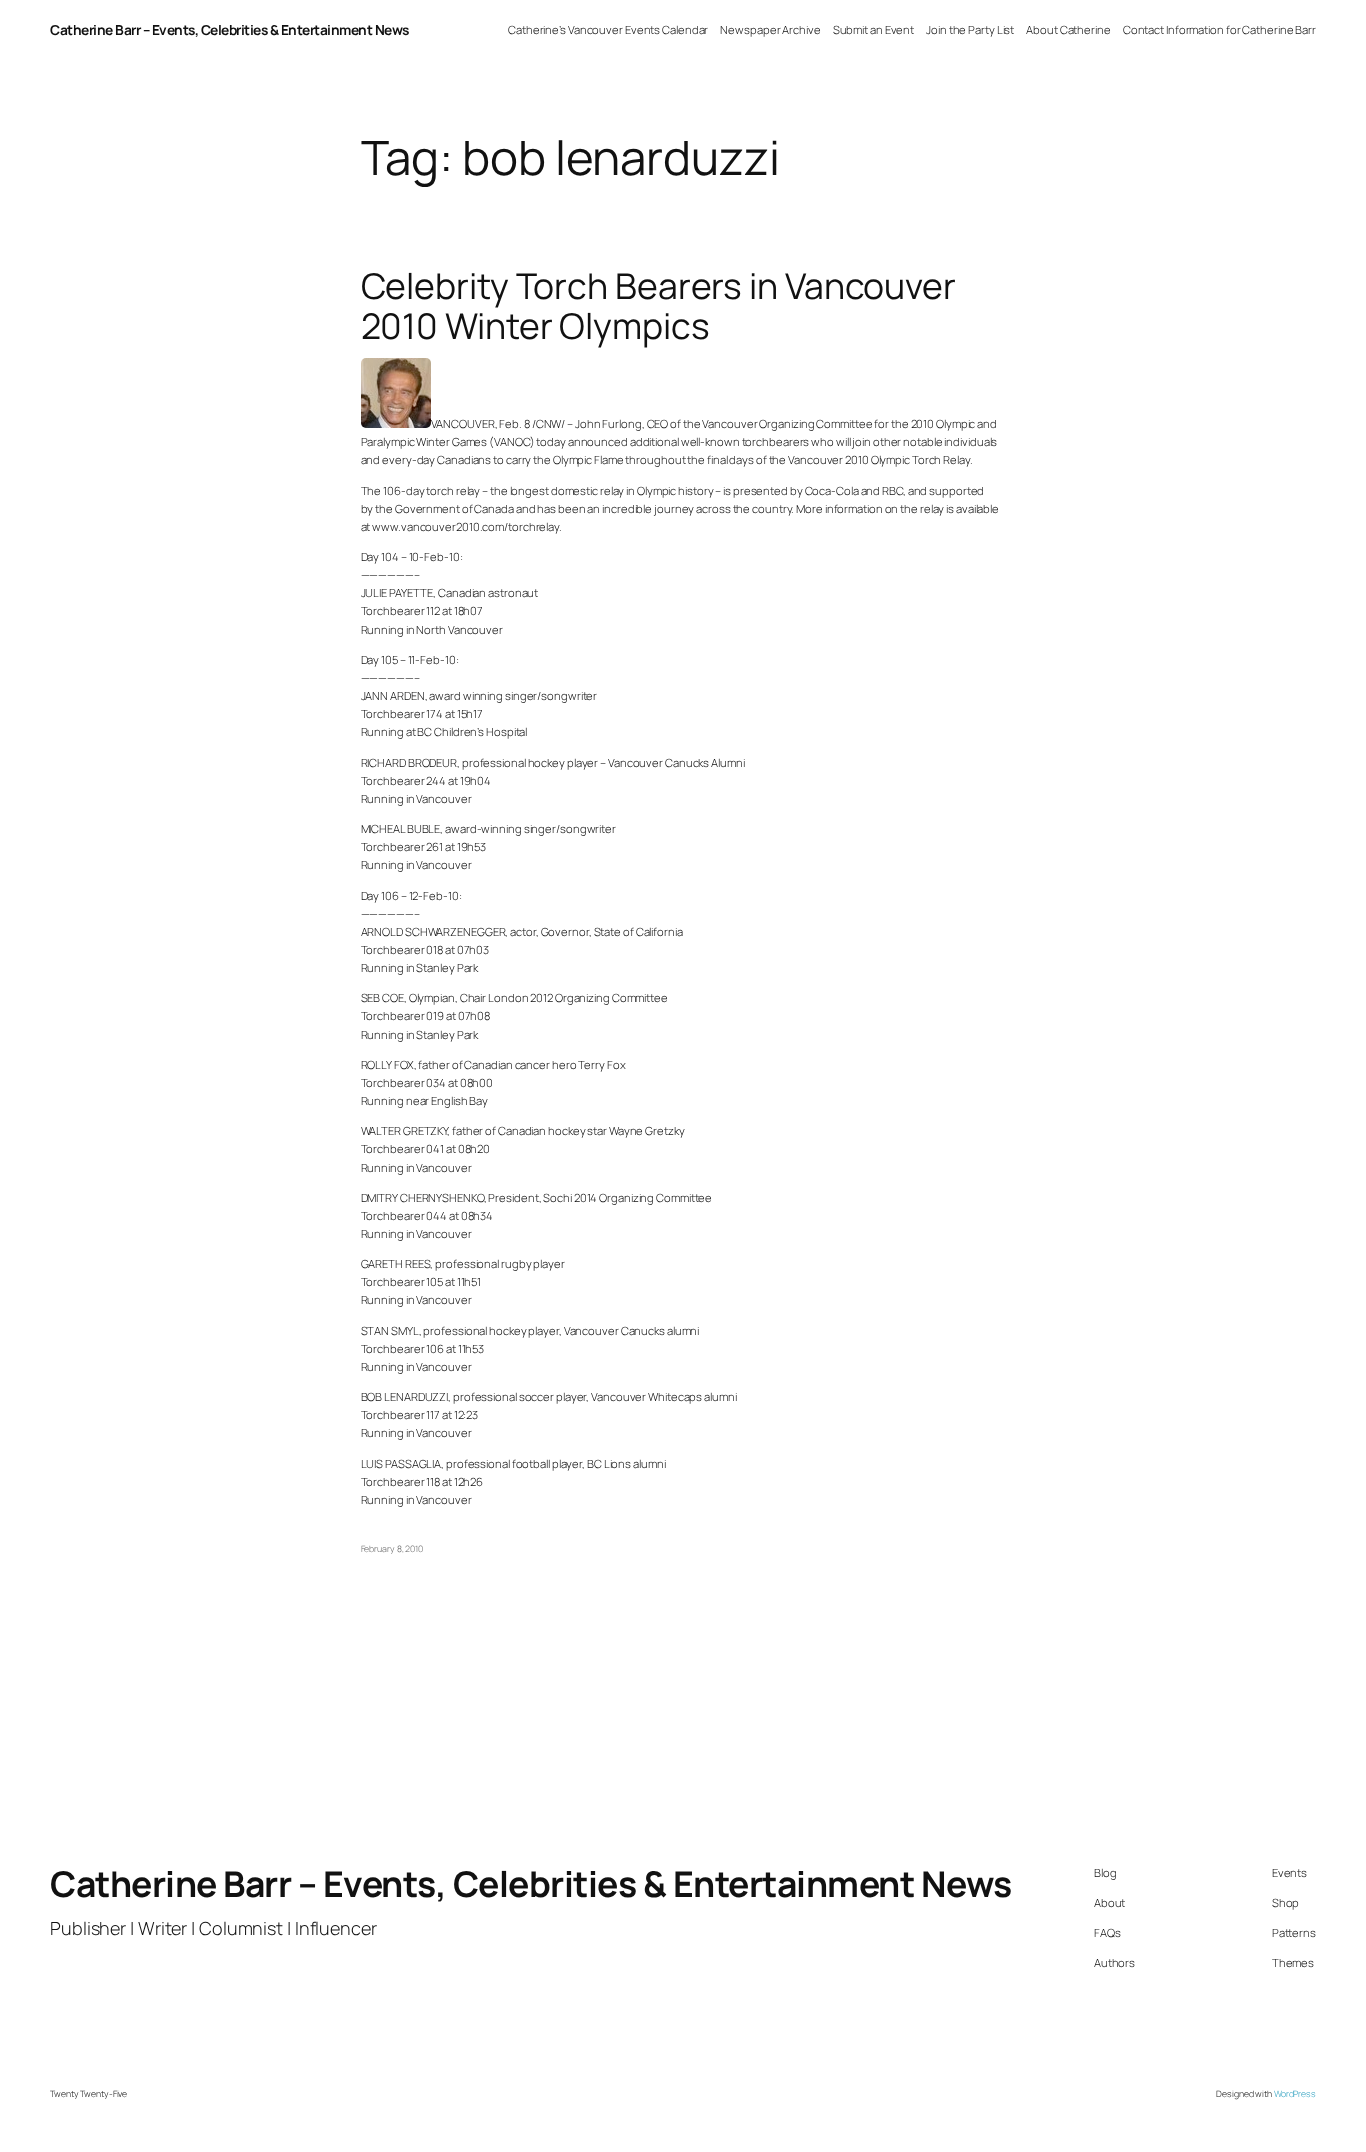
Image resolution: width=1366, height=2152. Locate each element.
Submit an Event (874, 29)
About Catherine (1068, 29)
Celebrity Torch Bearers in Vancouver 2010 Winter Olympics (658, 306)
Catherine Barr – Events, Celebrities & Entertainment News (229, 29)
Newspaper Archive (770, 29)
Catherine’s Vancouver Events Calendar (608, 29)
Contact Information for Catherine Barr (1219, 29)
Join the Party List (970, 29)
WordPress (1295, 2094)
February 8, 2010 (392, 1549)
